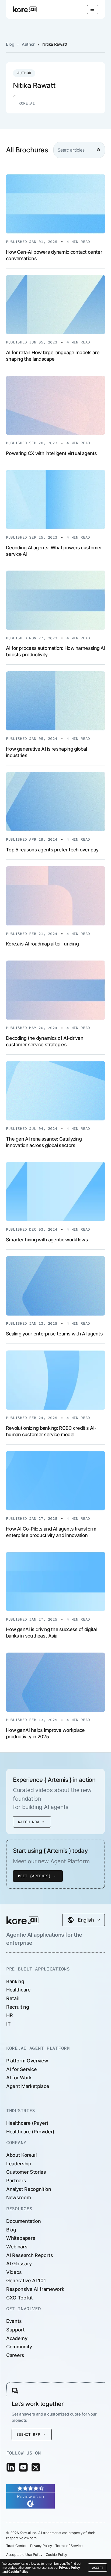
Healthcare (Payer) (27, 2123)
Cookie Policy (18, 2572)
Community (19, 2347)
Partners (16, 2181)
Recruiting (18, 2007)
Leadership (19, 2164)
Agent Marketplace (28, 2086)
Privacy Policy (69, 2568)
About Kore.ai (21, 2155)
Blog (10, 44)
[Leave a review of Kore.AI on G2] (30, 2496)
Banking (15, 1981)
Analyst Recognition (29, 2189)
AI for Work (19, 2078)
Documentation (24, 2221)
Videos (14, 2272)
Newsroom (18, 2197)
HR (9, 2015)
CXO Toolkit (19, 2298)
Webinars (17, 2247)
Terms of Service (69, 2546)
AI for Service (21, 2069)
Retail (12, 1998)
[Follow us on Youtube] (23, 2467)
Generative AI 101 (26, 2281)
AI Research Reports (30, 2255)
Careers (15, 2355)
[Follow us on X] (36, 2467)
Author (28, 44)
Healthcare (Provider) (30, 2132)
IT (8, 2024)
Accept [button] (98, 2568)
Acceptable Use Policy (24, 2554)
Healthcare (18, 1990)
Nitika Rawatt (55, 44)
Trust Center (16, 2546)
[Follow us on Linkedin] (11, 2467)
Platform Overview (27, 2061)
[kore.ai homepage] (25, 9)
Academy (17, 2338)
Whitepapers (21, 2238)
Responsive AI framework (35, 2289)
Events (14, 2321)
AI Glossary (19, 2264)
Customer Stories (26, 2172)
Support (15, 2330)
